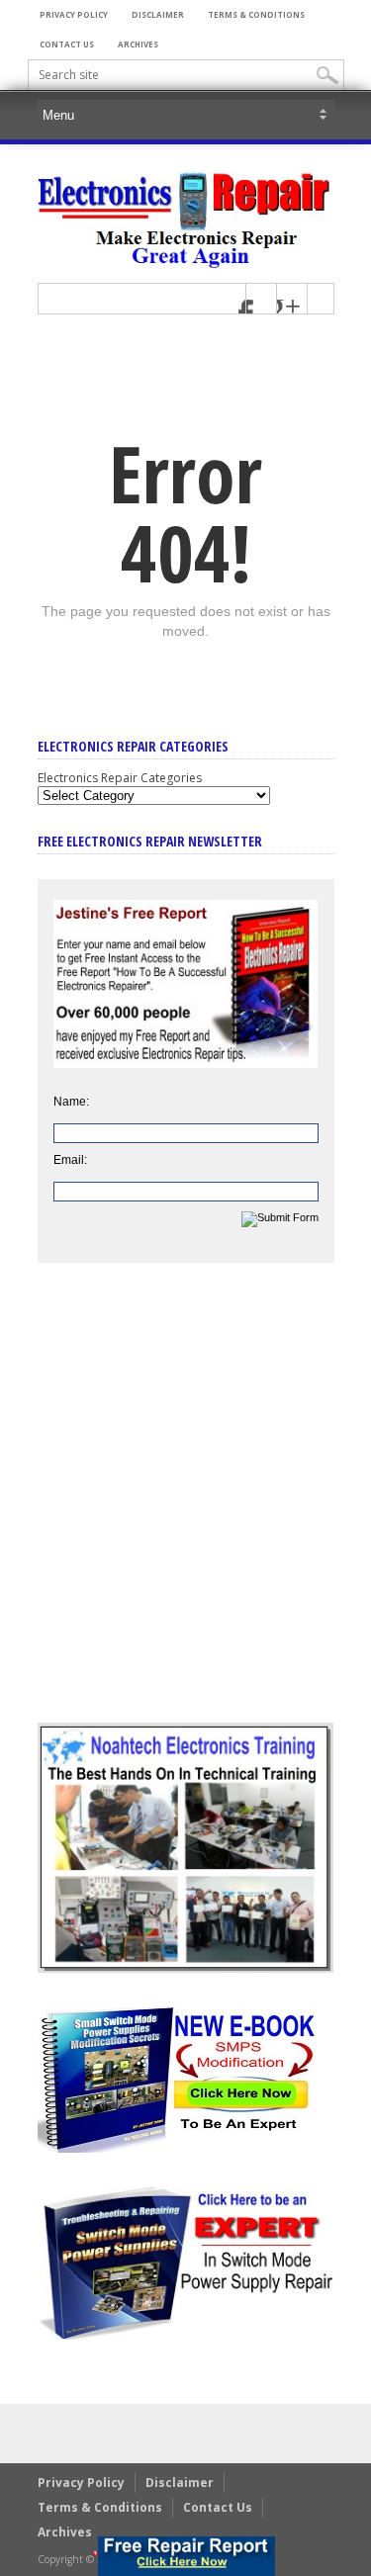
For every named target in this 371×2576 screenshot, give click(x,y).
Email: (70, 1160)
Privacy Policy (74, 14)
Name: (71, 1102)
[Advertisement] (185, 1508)
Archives (138, 44)
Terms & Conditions (256, 14)
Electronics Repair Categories (120, 778)
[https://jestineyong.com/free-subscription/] (186, 2556)
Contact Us (67, 44)
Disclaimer (158, 14)
